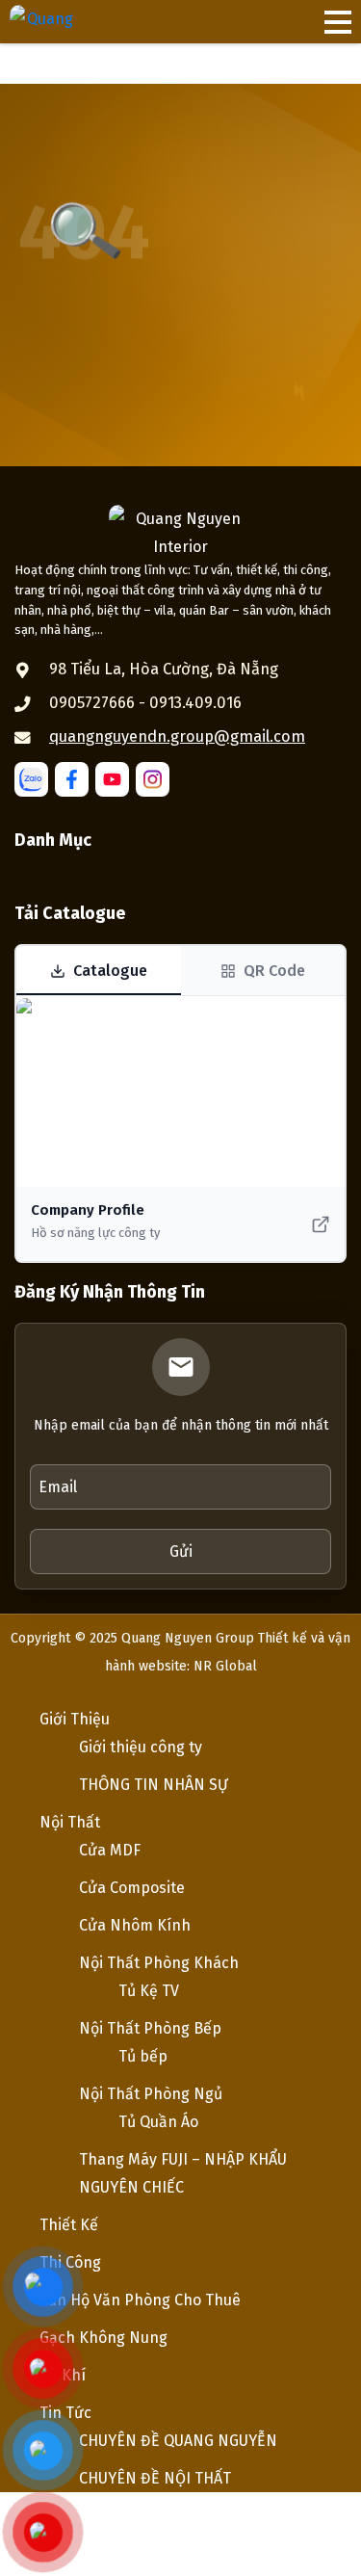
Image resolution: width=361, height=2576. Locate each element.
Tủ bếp (143, 2056)
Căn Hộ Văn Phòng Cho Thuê (140, 2300)
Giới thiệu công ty (141, 1747)
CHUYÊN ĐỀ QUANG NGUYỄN (178, 2441)
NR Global (225, 1666)
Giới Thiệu (75, 1719)
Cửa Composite (132, 1888)
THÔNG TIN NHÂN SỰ (154, 1785)
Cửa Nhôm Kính (135, 1925)
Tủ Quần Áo (158, 2122)
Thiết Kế (69, 2225)
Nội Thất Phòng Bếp (150, 2028)
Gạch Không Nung (103, 2338)
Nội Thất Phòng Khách (159, 1963)
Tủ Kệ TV (149, 1991)
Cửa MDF (110, 1850)
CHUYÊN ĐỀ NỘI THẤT (155, 2478)
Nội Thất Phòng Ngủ (151, 2094)
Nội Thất (70, 1822)
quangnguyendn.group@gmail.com (177, 736)
